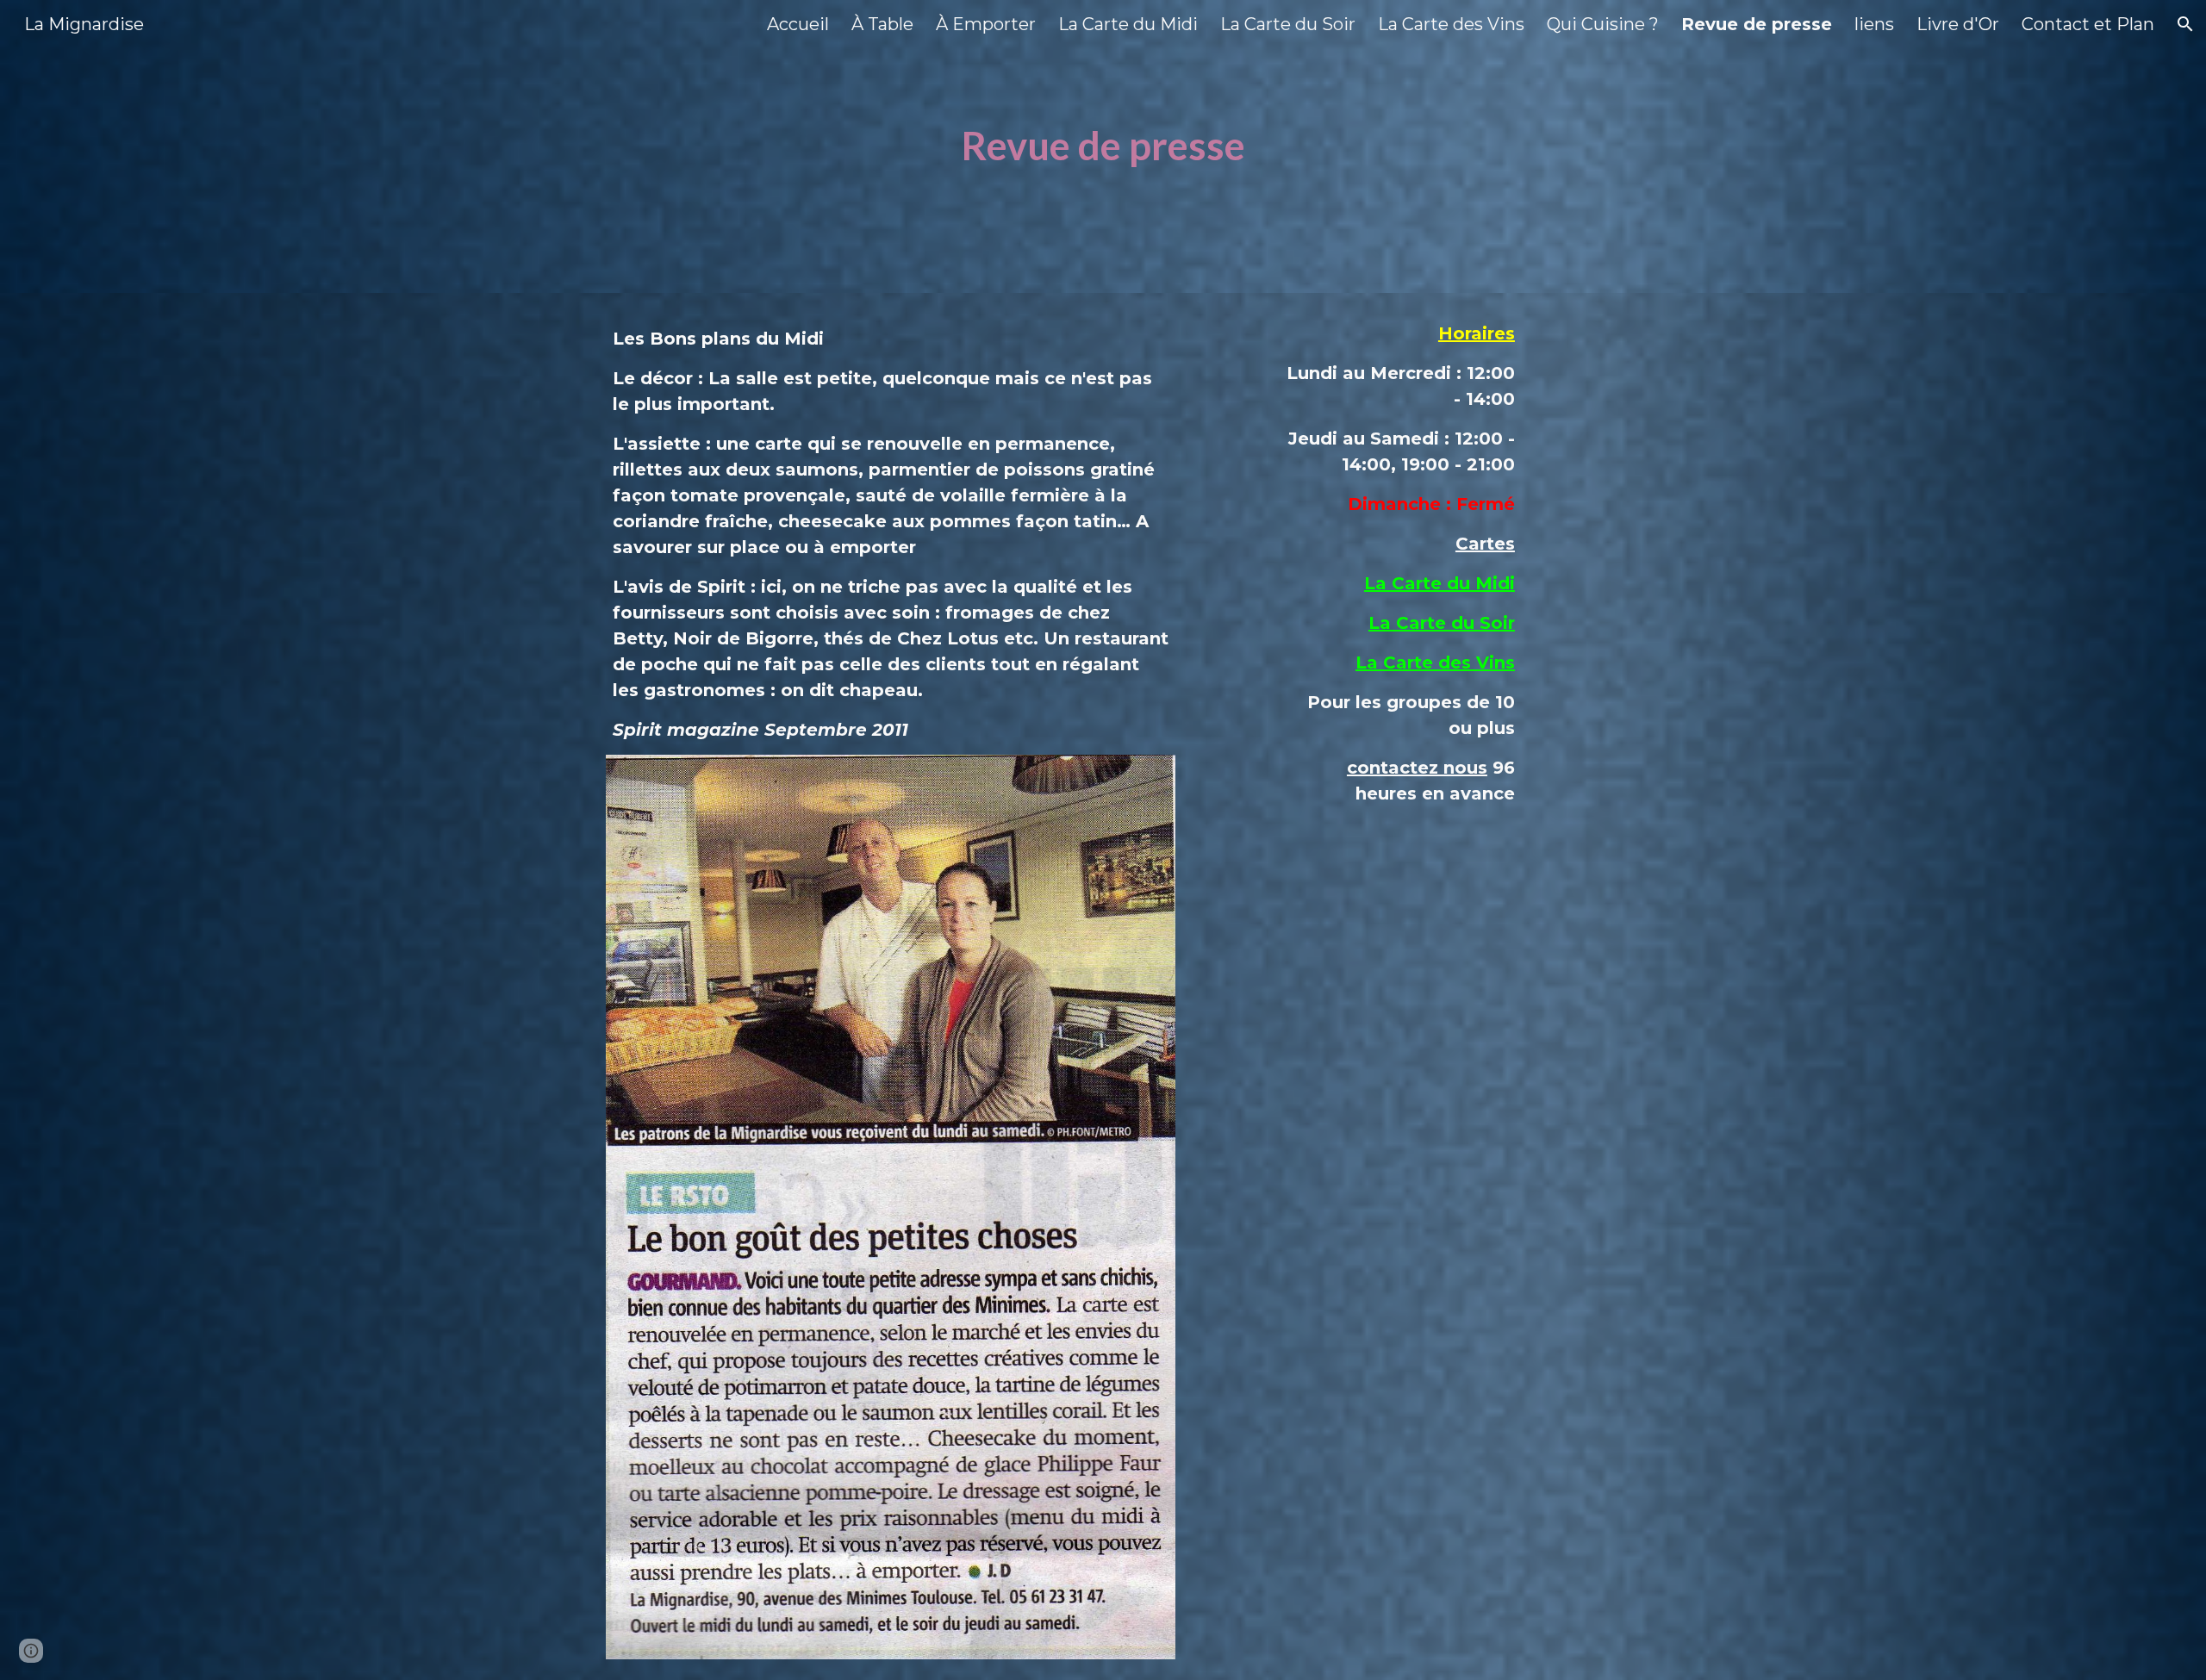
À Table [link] (882, 24)
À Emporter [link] (986, 24)
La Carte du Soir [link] (1288, 24)
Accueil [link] (798, 24)
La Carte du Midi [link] (1128, 24)
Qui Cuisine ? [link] (1603, 24)
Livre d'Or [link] (1958, 24)
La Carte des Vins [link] (1451, 24)
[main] (1103, 146)
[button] (2185, 24)
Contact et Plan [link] (2088, 24)
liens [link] (1874, 24)
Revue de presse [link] (1757, 24)
